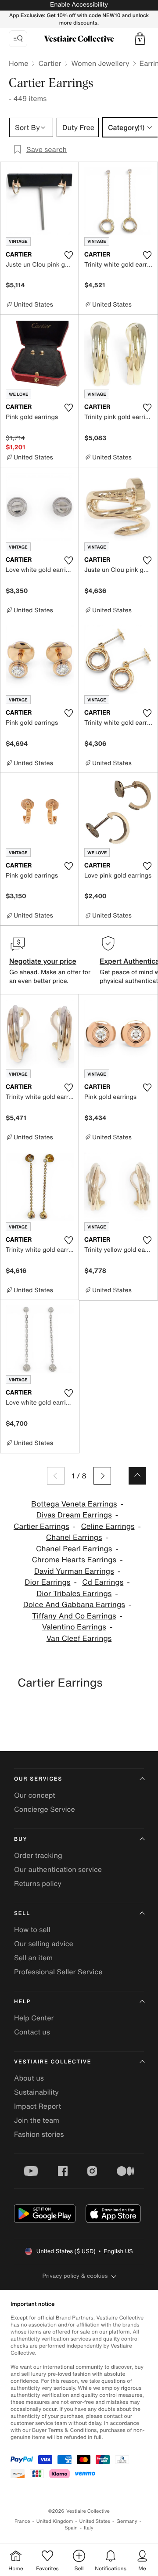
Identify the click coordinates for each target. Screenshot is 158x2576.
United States (95, 2521)
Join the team (37, 2120)
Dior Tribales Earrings (74, 1594)
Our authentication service (58, 1869)
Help (22, 2002)
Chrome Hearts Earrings (74, 1560)
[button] (140, 39)
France (22, 2521)
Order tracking (38, 1855)
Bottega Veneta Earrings (74, 1504)
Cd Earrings (103, 1582)
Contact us (32, 2032)
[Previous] (56, 1476)
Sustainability (36, 2092)
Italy (89, 2528)
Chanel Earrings (74, 1537)
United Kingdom (55, 2521)
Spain (71, 2528)
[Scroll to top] (137, 1476)
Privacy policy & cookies (75, 2276)
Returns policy (38, 1883)
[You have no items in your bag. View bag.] (140, 39)
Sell (22, 1913)
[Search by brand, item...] (18, 39)
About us (29, 2078)
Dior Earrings (47, 1582)
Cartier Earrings (41, 1526)
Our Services (38, 1779)
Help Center (34, 2018)
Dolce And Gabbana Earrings (74, 1605)
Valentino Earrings (74, 1627)
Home (18, 63)
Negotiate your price (43, 961)
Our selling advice (44, 1944)
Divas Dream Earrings (74, 1515)
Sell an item (33, 1958)
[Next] (102, 1476)
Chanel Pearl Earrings (74, 1549)
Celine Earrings (108, 1526)
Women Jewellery (100, 63)
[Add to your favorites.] (68, 255)
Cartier (50, 63)
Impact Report (38, 2106)
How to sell (32, 1929)
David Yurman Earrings (74, 1571)
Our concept (35, 1795)
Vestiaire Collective (53, 2062)
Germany (127, 2521)
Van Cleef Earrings (79, 1638)
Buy (21, 1839)
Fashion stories (39, 2134)
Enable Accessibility (79, 5)
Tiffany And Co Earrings (74, 1616)
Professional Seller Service (58, 1972)
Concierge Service (45, 1809)
